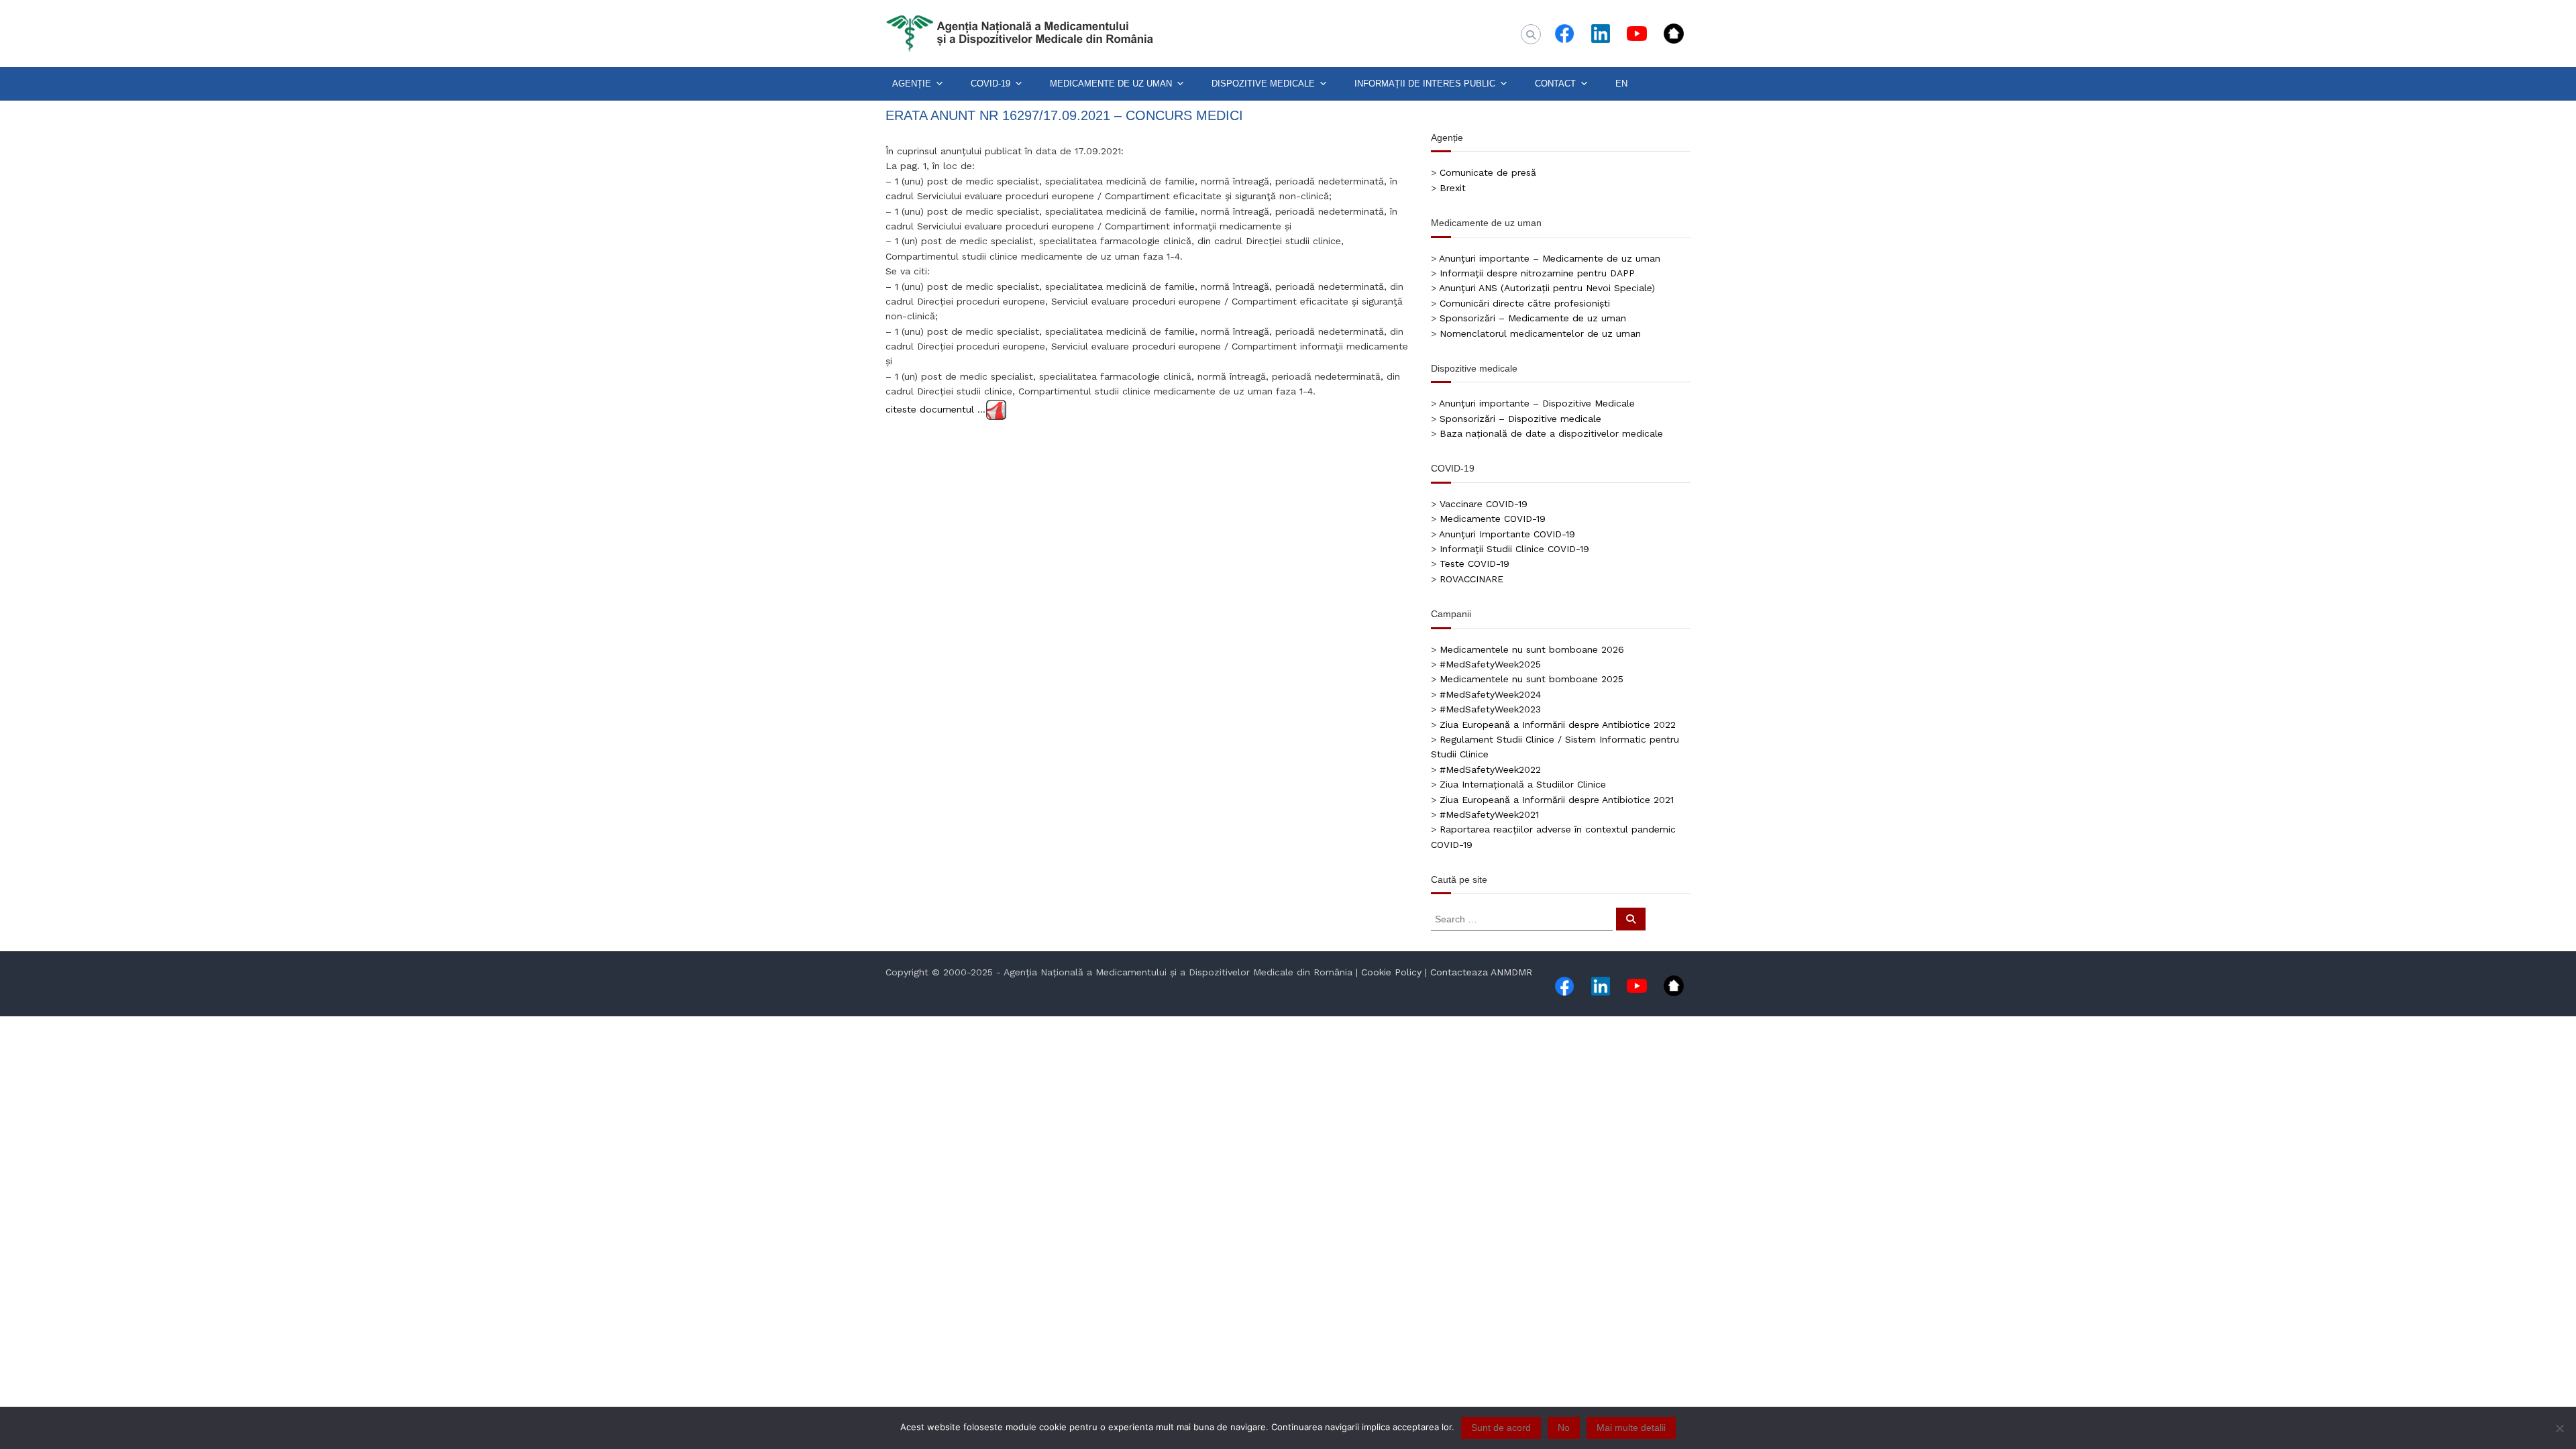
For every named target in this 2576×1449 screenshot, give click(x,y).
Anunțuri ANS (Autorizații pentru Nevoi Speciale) (1547, 288)
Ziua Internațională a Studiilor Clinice (1523, 784)
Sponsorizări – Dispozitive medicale (1520, 419)
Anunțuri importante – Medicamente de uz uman (1550, 258)
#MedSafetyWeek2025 (1490, 664)
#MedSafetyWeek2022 (1490, 769)
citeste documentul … (935, 409)
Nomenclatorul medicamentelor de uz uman (1540, 333)
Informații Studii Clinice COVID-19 (1514, 549)
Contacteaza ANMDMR (1481, 972)
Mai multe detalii (1631, 1428)
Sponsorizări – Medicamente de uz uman (1533, 318)
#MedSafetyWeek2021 (1489, 814)
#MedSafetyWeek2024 (1490, 694)
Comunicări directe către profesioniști (1525, 303)
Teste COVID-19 (1474, 563)
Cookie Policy (1391, 972)
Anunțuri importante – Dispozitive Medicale (1537, 403)
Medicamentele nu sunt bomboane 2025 (1532, 679)
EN (1621, 84)
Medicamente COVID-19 (1493, 519)
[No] (2559, 1428)
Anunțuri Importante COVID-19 (1507, 534)
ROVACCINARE (1471, 579)
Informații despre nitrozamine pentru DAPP (1537, 273)
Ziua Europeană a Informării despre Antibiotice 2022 (1558, 724)
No (1564, 1428)
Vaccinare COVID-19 (1484, 504)
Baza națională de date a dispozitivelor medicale (1551, 433)
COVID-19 (990, 84)
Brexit (1453, 188)
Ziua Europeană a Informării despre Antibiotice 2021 (1557, 800)
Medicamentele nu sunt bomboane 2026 (1532, 649)
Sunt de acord (1501, 1428)
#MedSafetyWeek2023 (1490, 709)
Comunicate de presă (1488, 172)
